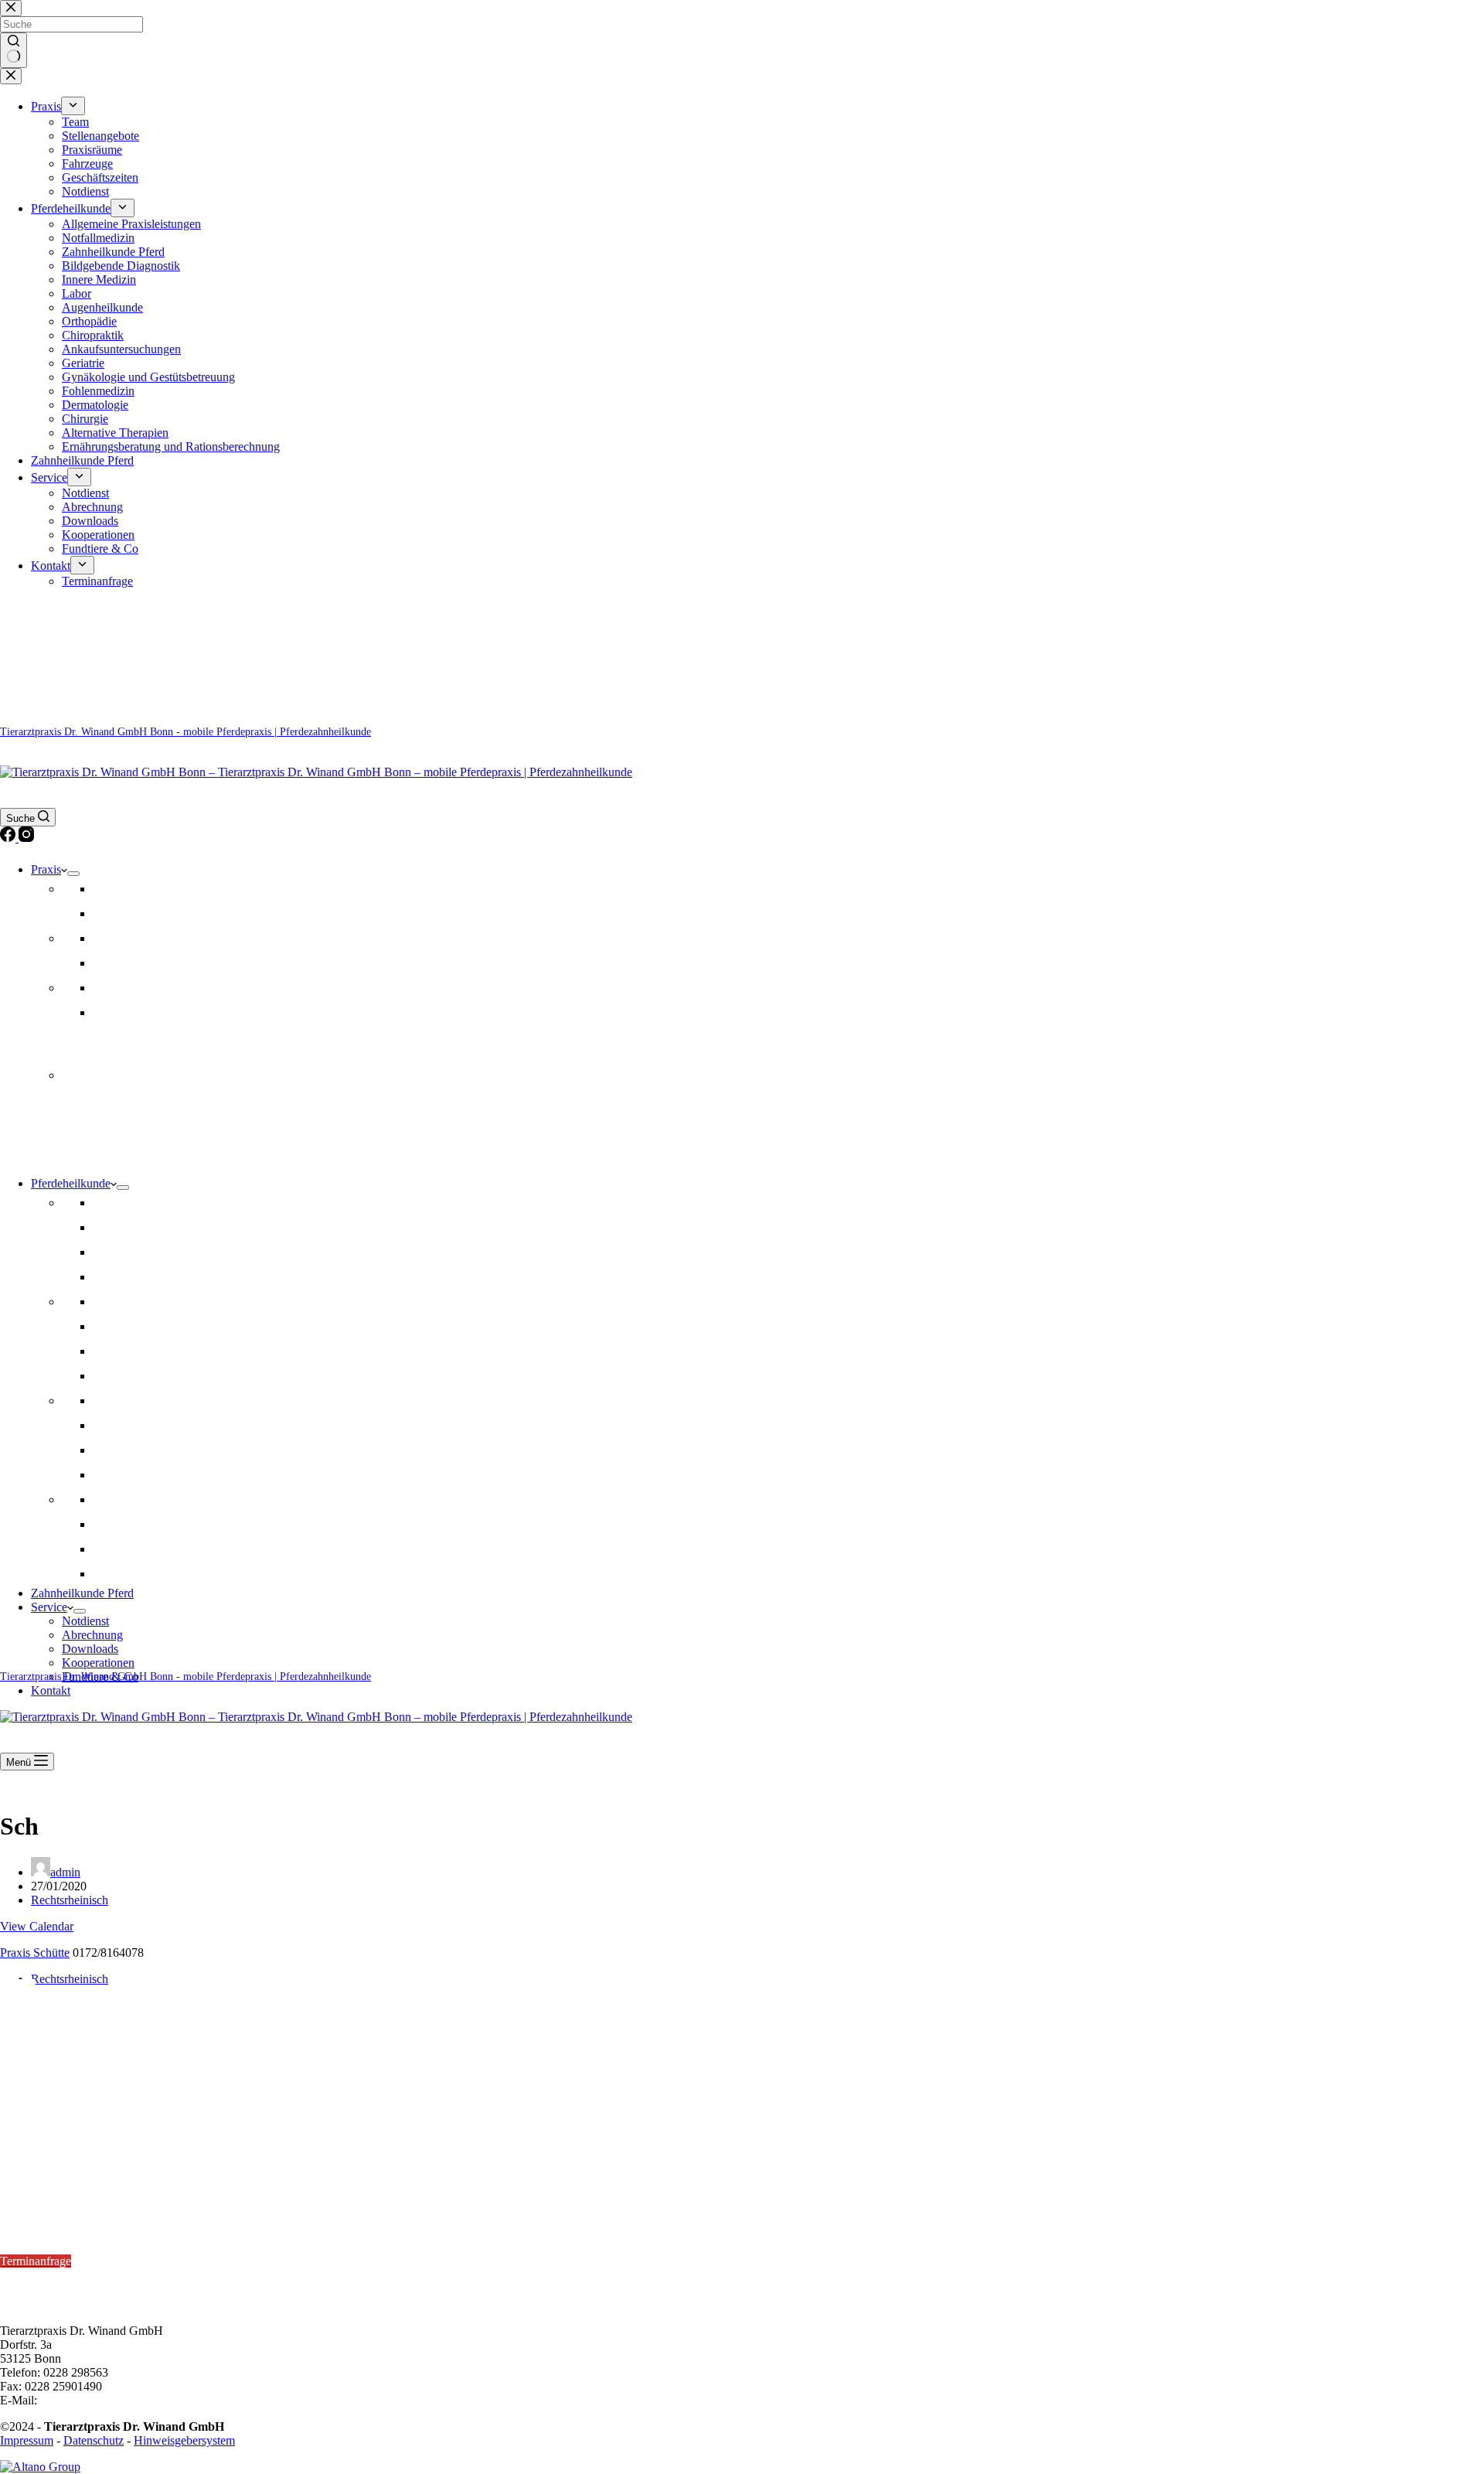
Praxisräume (123, 938)
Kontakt (51, 1690)
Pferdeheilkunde (71, 1183)
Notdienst (116, 1012)
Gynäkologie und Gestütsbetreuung (179, 1425)
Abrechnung (92, 1635)
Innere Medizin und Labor (157, 1499)
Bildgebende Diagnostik (152, 1401)
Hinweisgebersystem (184, 2440)
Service (49, 1607)
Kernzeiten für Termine (62, 2219)
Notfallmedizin (129, 1302)
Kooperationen (98, 1663)
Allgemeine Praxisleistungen (162, 1203)
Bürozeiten (29, 2275)
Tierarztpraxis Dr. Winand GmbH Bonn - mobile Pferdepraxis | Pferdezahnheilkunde (185, 732)
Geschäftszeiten (131, 988)
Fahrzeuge (118, 963)
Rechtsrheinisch (70, 1900)
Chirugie (114, 1549)
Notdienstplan (35, 2179)
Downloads (90, 1649)
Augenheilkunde (133, 1450)
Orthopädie (120, 1227)
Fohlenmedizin (129, 1524)
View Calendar (37, 1926)
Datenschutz (94, 2440)
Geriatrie (114, 1351)
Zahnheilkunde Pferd (144, 1277)
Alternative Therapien (146, 1475)
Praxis (46, 869)
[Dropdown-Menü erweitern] (73, 874)
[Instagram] (26, 838)
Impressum (27, 2440)
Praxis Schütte (35, 1953)
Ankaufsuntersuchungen (152, 1326)
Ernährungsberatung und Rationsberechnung (202, 1574)
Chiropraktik (124, 1252)
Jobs (104, 913)
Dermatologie (126, 1376)
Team (106, 889)
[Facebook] (9, 838)
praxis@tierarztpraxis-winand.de (119, 2400)
